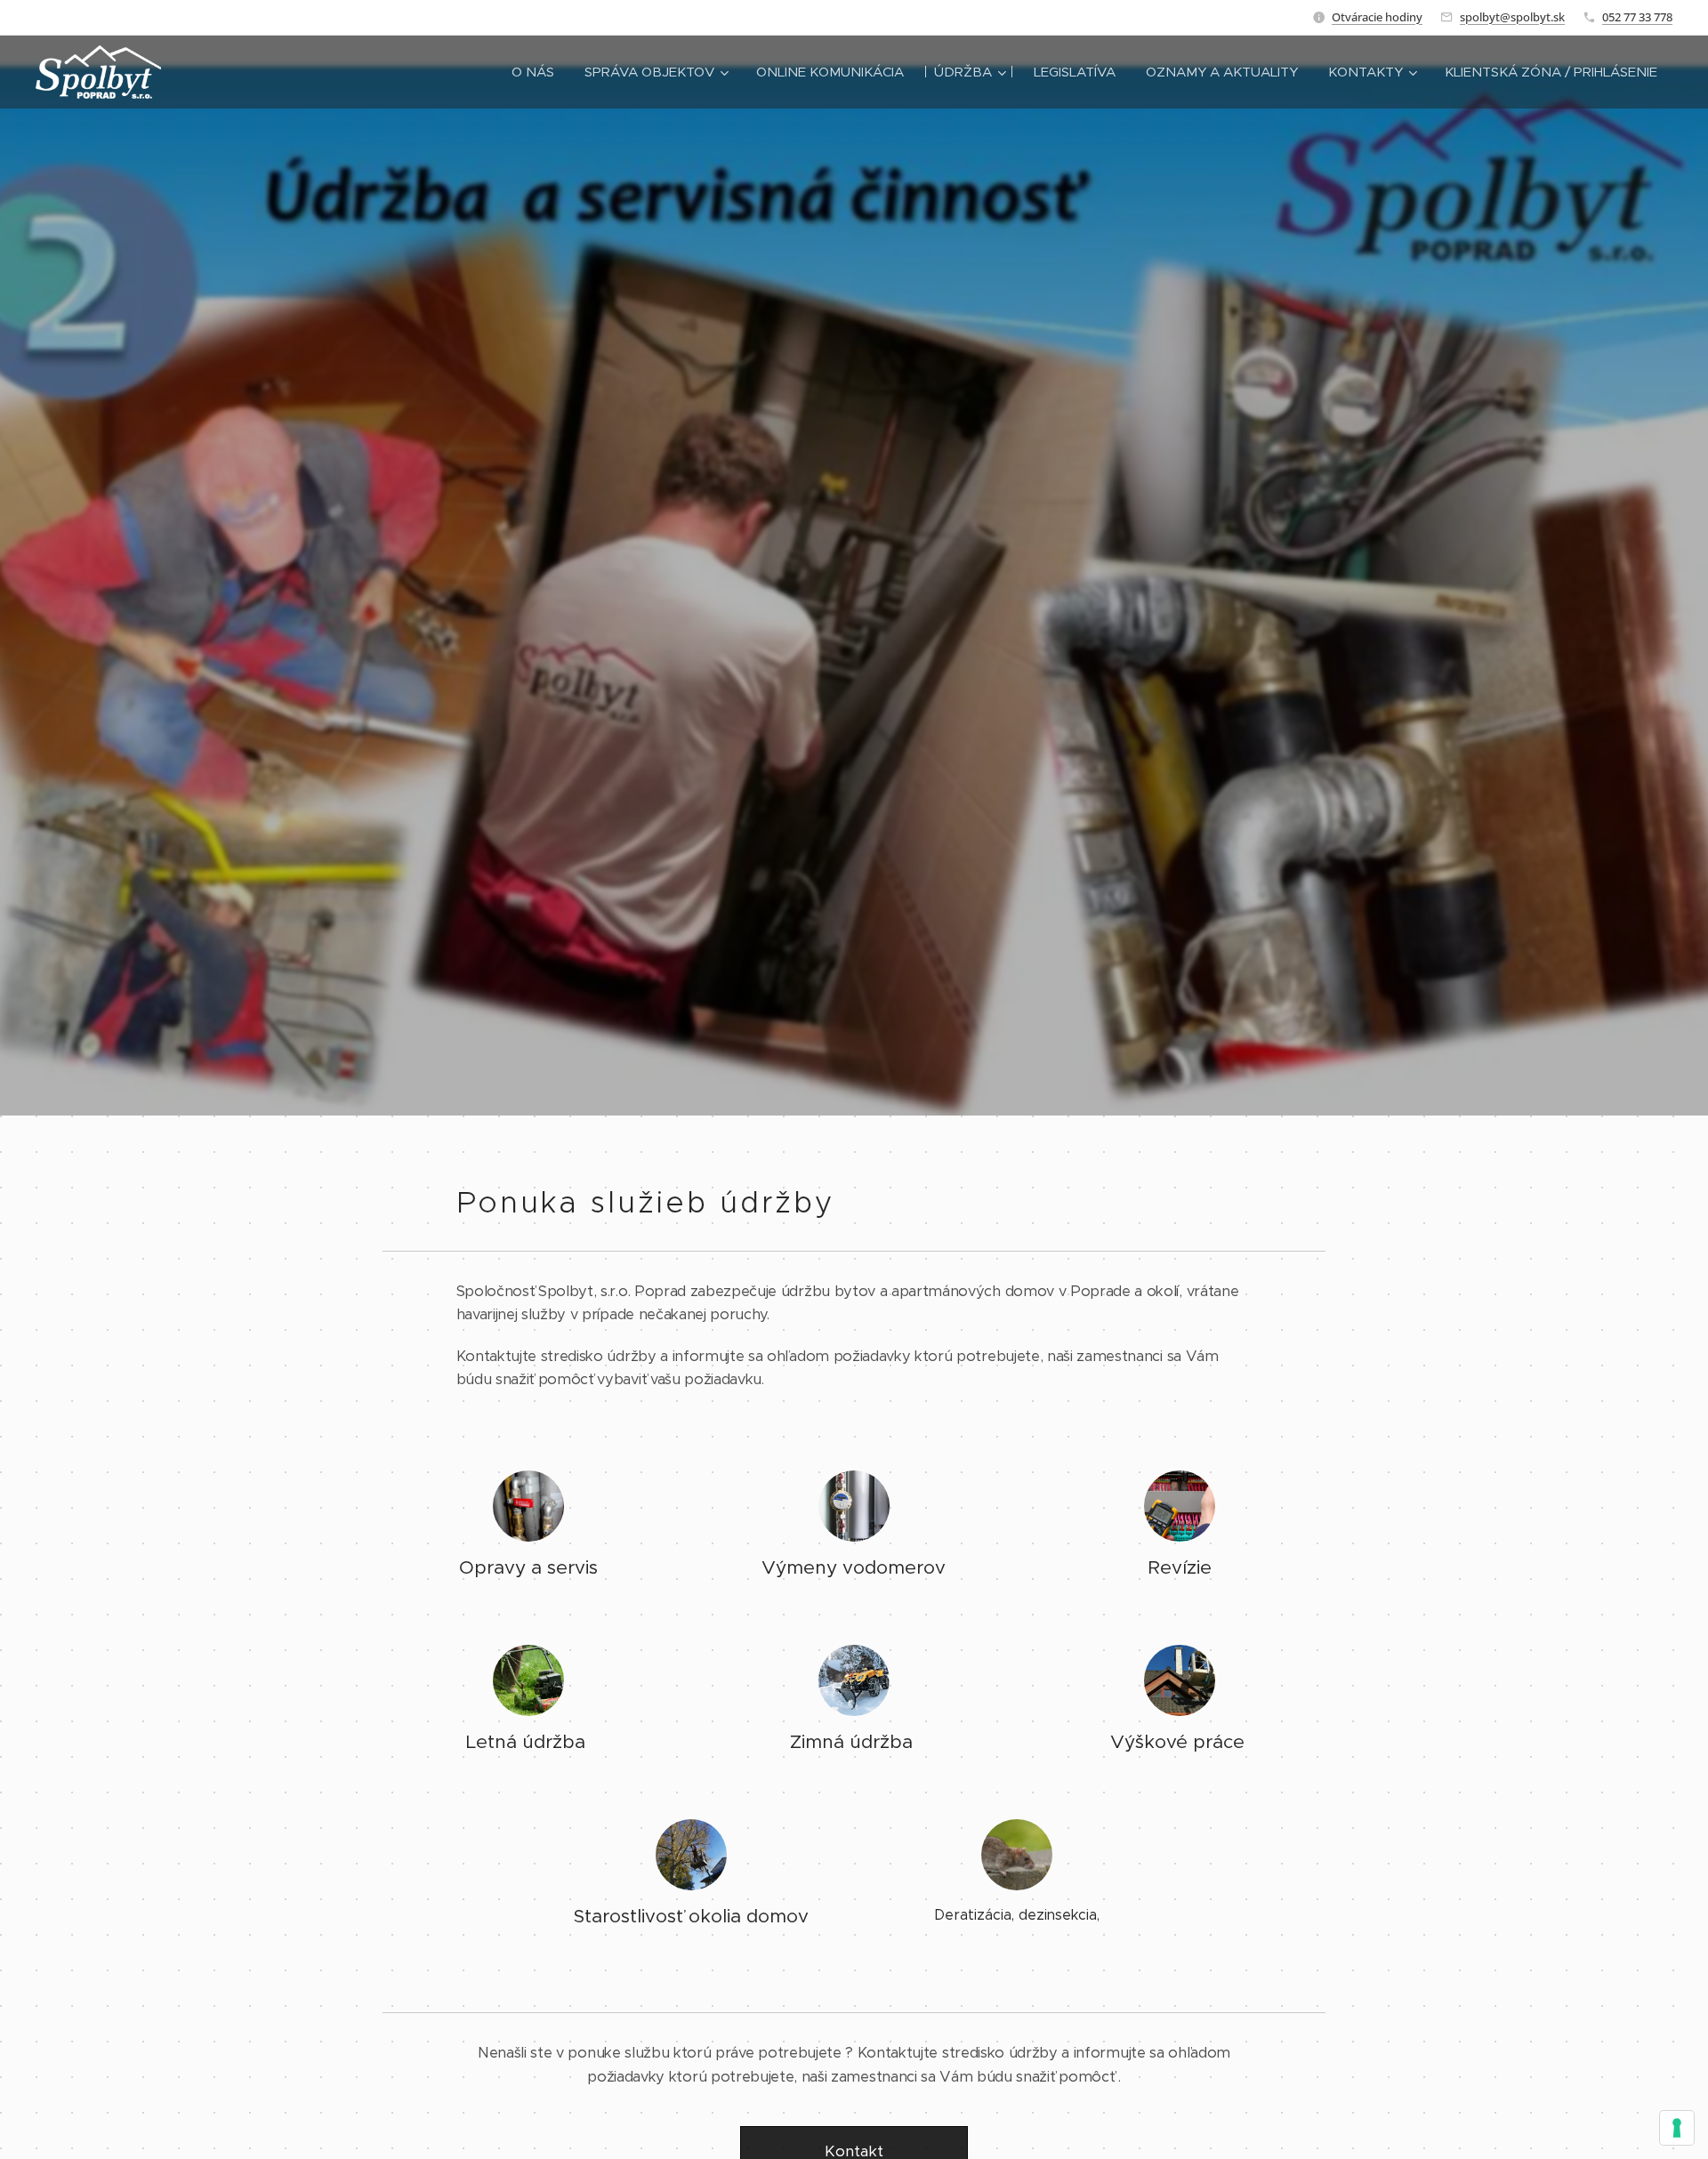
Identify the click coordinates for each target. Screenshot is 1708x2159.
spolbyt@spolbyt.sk (1512, 17)
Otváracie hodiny (1377, 17)
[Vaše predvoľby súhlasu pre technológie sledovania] (1677, 2128)
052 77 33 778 (1637, 17)
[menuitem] (533, 72)
